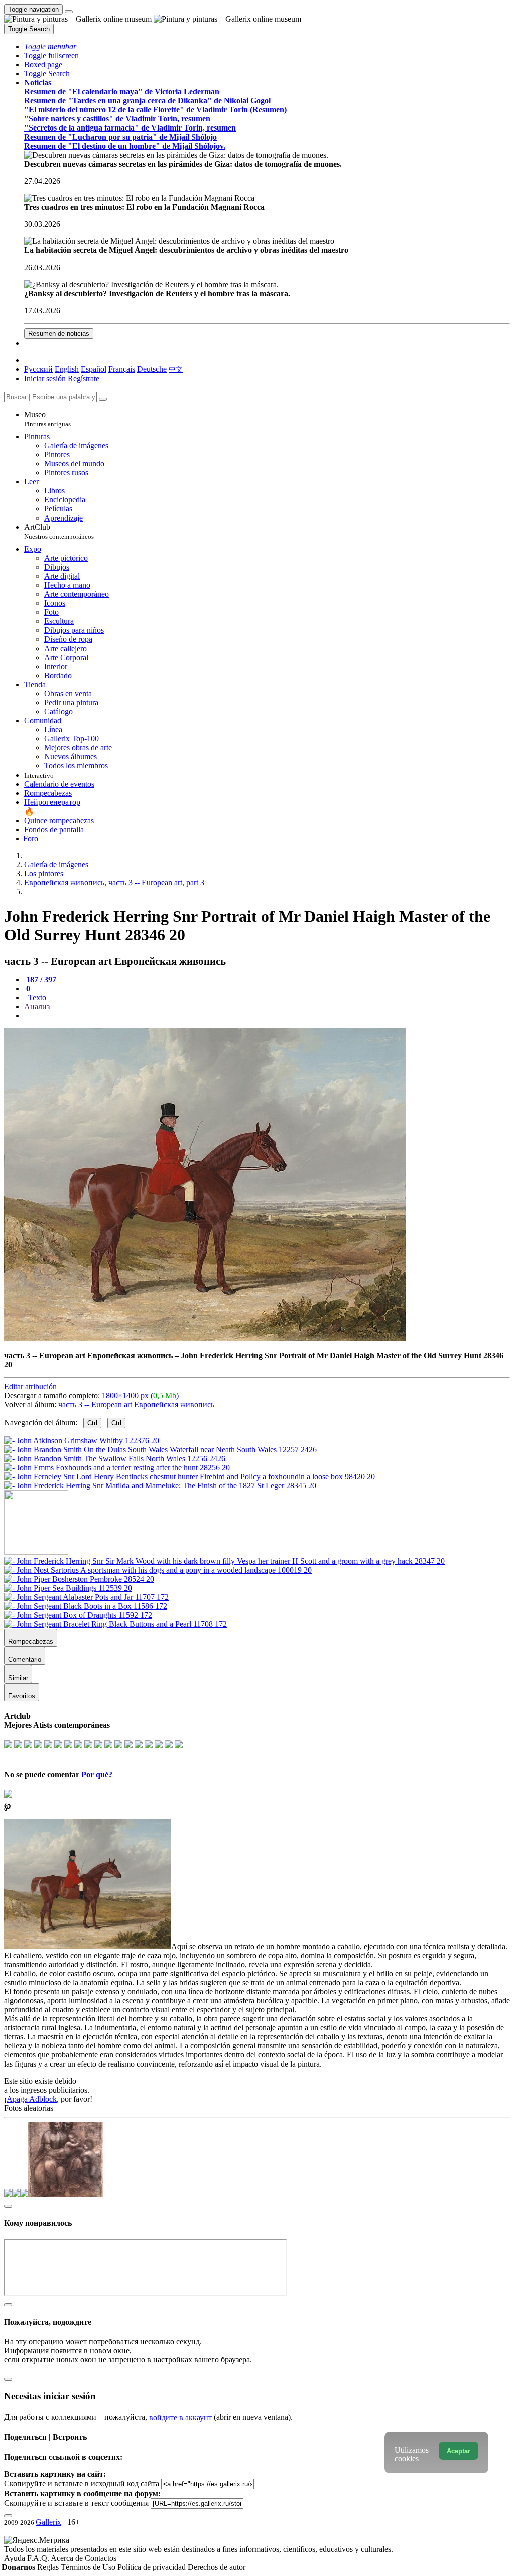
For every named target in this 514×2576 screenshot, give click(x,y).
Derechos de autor (217, 2567)
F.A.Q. (39, 2558)
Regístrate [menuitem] (84, 379)
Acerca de (68, 2558)
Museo (47, 419)
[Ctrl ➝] (224, 1561)
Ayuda (16, 2558)
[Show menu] (69, 12)
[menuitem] (176, 369)
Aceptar (459, 2451)
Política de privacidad (153, 2567)
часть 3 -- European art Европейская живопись (136, 1405)
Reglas (49, 2567)
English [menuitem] (67, 369)
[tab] (40, 980)
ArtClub (59, 531)
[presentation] (267, 1016)
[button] (50, 46)
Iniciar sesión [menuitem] (45, 379)
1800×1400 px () (140, 1396)
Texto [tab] (36, 998)
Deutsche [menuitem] (152, 369)
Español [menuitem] (94, 369)
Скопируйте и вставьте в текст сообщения (76, 2503)
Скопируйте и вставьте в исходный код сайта (82, 2483)
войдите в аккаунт (180, 2418)
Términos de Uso (89, 2567)
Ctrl (92, 1423)
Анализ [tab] (37, 1007)
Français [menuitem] (122, 369)
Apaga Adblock (32, 2099)
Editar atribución (30, 1387)
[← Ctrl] (160, 1486)
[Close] (103, 399)
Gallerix (48, 2522)
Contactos (101, 2558)
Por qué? (97, 1775)
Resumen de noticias (59, 334)
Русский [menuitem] (38, 369)
